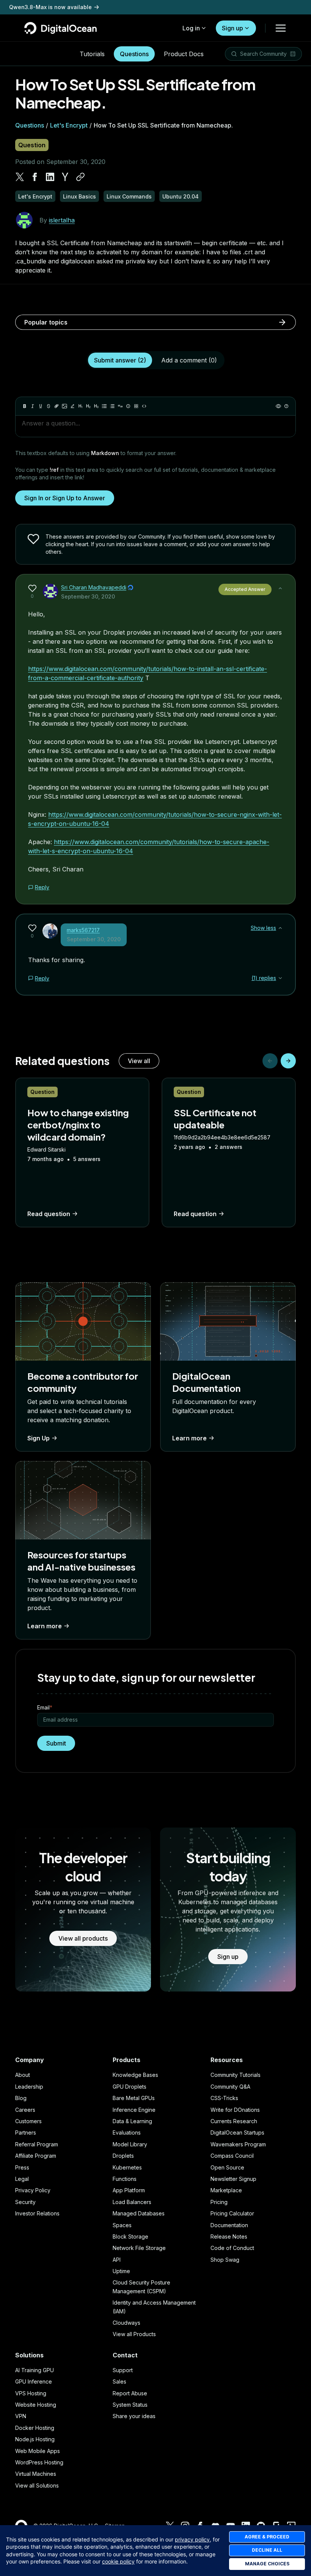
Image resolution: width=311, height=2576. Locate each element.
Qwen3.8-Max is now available (50, 7)
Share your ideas (134, 2416)
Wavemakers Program (238, 2144)
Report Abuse (130, 2393)
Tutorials (92, 54)
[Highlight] (72, 406)
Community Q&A (230, 2087)
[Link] (57, 406)
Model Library (130, 2144)
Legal (22, 2179)
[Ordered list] (112, 406)
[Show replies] (280, 978)
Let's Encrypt (69, 125)
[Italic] (33, 406)
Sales (119, 2381)
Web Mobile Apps (38, 2451)
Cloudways (126, 2323)
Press (22, 2167)
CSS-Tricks (224, 2098)
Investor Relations (37, 2213)
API (117, 2260)
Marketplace (226, 2190)
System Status (130, 2405)
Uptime (121, 2271)
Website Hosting (36, 2405)
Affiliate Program (36, 2156)
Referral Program (37, 2144)
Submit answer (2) (120, 360)
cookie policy (118, 2561)
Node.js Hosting (35, 2439)
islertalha (62, 220)
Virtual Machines (36, 2474)
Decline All (267, 2550)
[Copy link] (80, 177)
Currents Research (234, 2121)
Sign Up (38, 1438)
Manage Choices (267, 2564)
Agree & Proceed (267, 2537)
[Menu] (281, 28)
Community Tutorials (236, 2075)
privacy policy (192, 2539)
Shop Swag (225, 2260)
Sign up (232, 28)
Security (25, 2202)
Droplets (123, 2156)
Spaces (122, 2225)
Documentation (229, 2225)
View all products (83, 1938)
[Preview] (278, 406)
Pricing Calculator (232, 2213)
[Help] (286, 406)
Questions (134, 54)
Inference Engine (134, 2110)
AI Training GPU (35, 2370)
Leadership (29, 2087)
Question (32, 145)
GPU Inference (34, 2381)
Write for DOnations (235, 2110)
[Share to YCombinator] (65, 177)
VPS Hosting (31, 2393)
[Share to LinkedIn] (50, 177)
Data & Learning (132, 2121)
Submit (56, 1743)
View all (139, 1061)
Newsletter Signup (233, 2179)
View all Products (134, 2334)
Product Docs (184, 54)
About (23, 2075)
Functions (125, 2179)
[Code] (144, 406)
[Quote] (120, 406)
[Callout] (128, 406)
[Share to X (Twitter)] (20, 177)
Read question (49, 1214)
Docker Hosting (35, 2428)
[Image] (64, 406)
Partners (26, 2132)
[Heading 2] (88, 406)
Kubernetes (127, 2167)
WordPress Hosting (39, 2462)
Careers (25, 2110)
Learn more (189, 1438)
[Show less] (280, 588)
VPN (21, 2416)
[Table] (136, 406)
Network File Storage (139, 2248)
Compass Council (232, 2156)
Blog (21, 2098)
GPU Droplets (130, 2087)
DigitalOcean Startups (237, 2132)
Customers (28, 2121)
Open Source (227, 2167)
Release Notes (229, 2236)
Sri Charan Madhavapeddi (94, 587)
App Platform (129, 2190)
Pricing (219, 2202)
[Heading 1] (80, 406)
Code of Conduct (232, 2248)
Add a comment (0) (189, 360)
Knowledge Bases (135, 2075)
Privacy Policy (33, 2190)
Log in (191, 28)
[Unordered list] (104, 406)
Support (123, 2370)
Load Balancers (132, 2202)
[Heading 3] (96, 406)
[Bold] (25, 406)
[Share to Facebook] (35, 177)
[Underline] (41, 406)
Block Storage (130, 2236)
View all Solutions (37, 2485)
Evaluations (127, 2132)
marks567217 (83, 930)
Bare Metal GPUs (134, 2098)
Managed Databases (139, 2213)
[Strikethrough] (49, 406)
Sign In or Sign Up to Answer (65, 498)
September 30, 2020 (88, 596)
